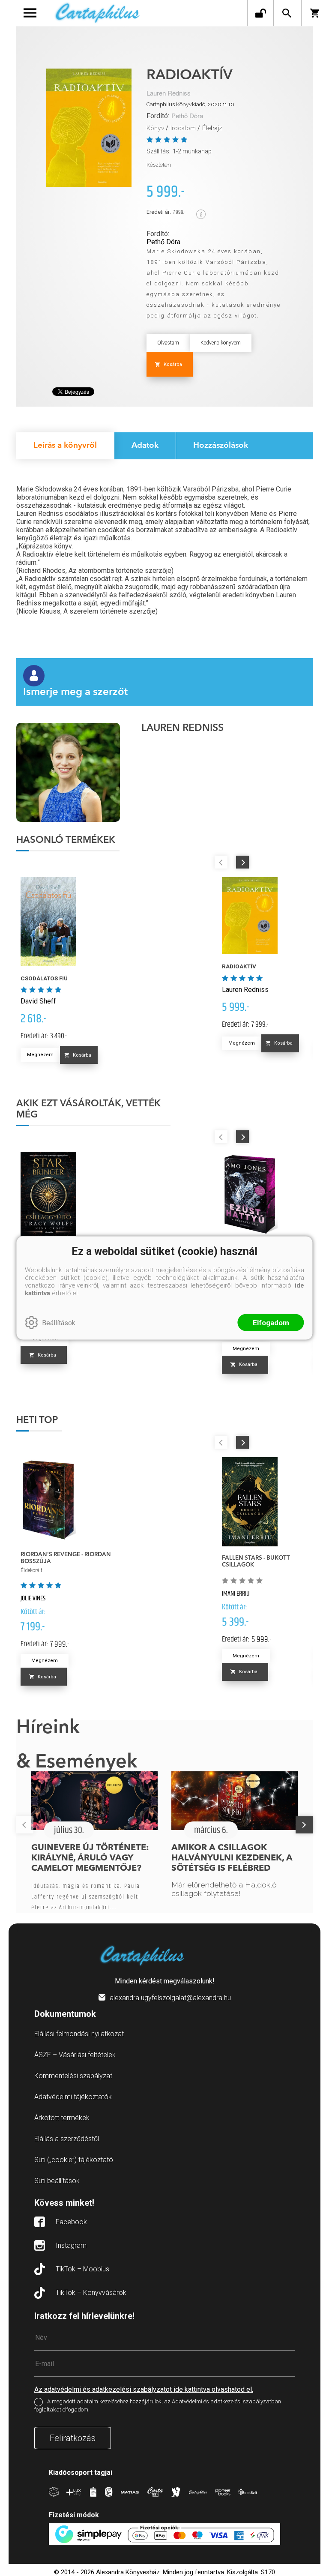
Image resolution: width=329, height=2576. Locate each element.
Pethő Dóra (187, 116)
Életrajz (212, 128)
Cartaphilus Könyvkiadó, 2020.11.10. (191, 104)
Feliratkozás (73, 2438)
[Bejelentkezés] (260, 13)
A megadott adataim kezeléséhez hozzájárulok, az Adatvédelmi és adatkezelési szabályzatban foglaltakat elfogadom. (158, 2406)
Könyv (155, 128)
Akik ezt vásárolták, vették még (88, 1109)
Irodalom (183, 128)
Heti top (37, 1420)
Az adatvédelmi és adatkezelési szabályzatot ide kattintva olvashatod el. (144, 2389)
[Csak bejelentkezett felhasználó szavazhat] (151, 139)
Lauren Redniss (169, 94)
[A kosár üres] (315, 13)
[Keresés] (287, 13)
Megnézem (40, 1055)
